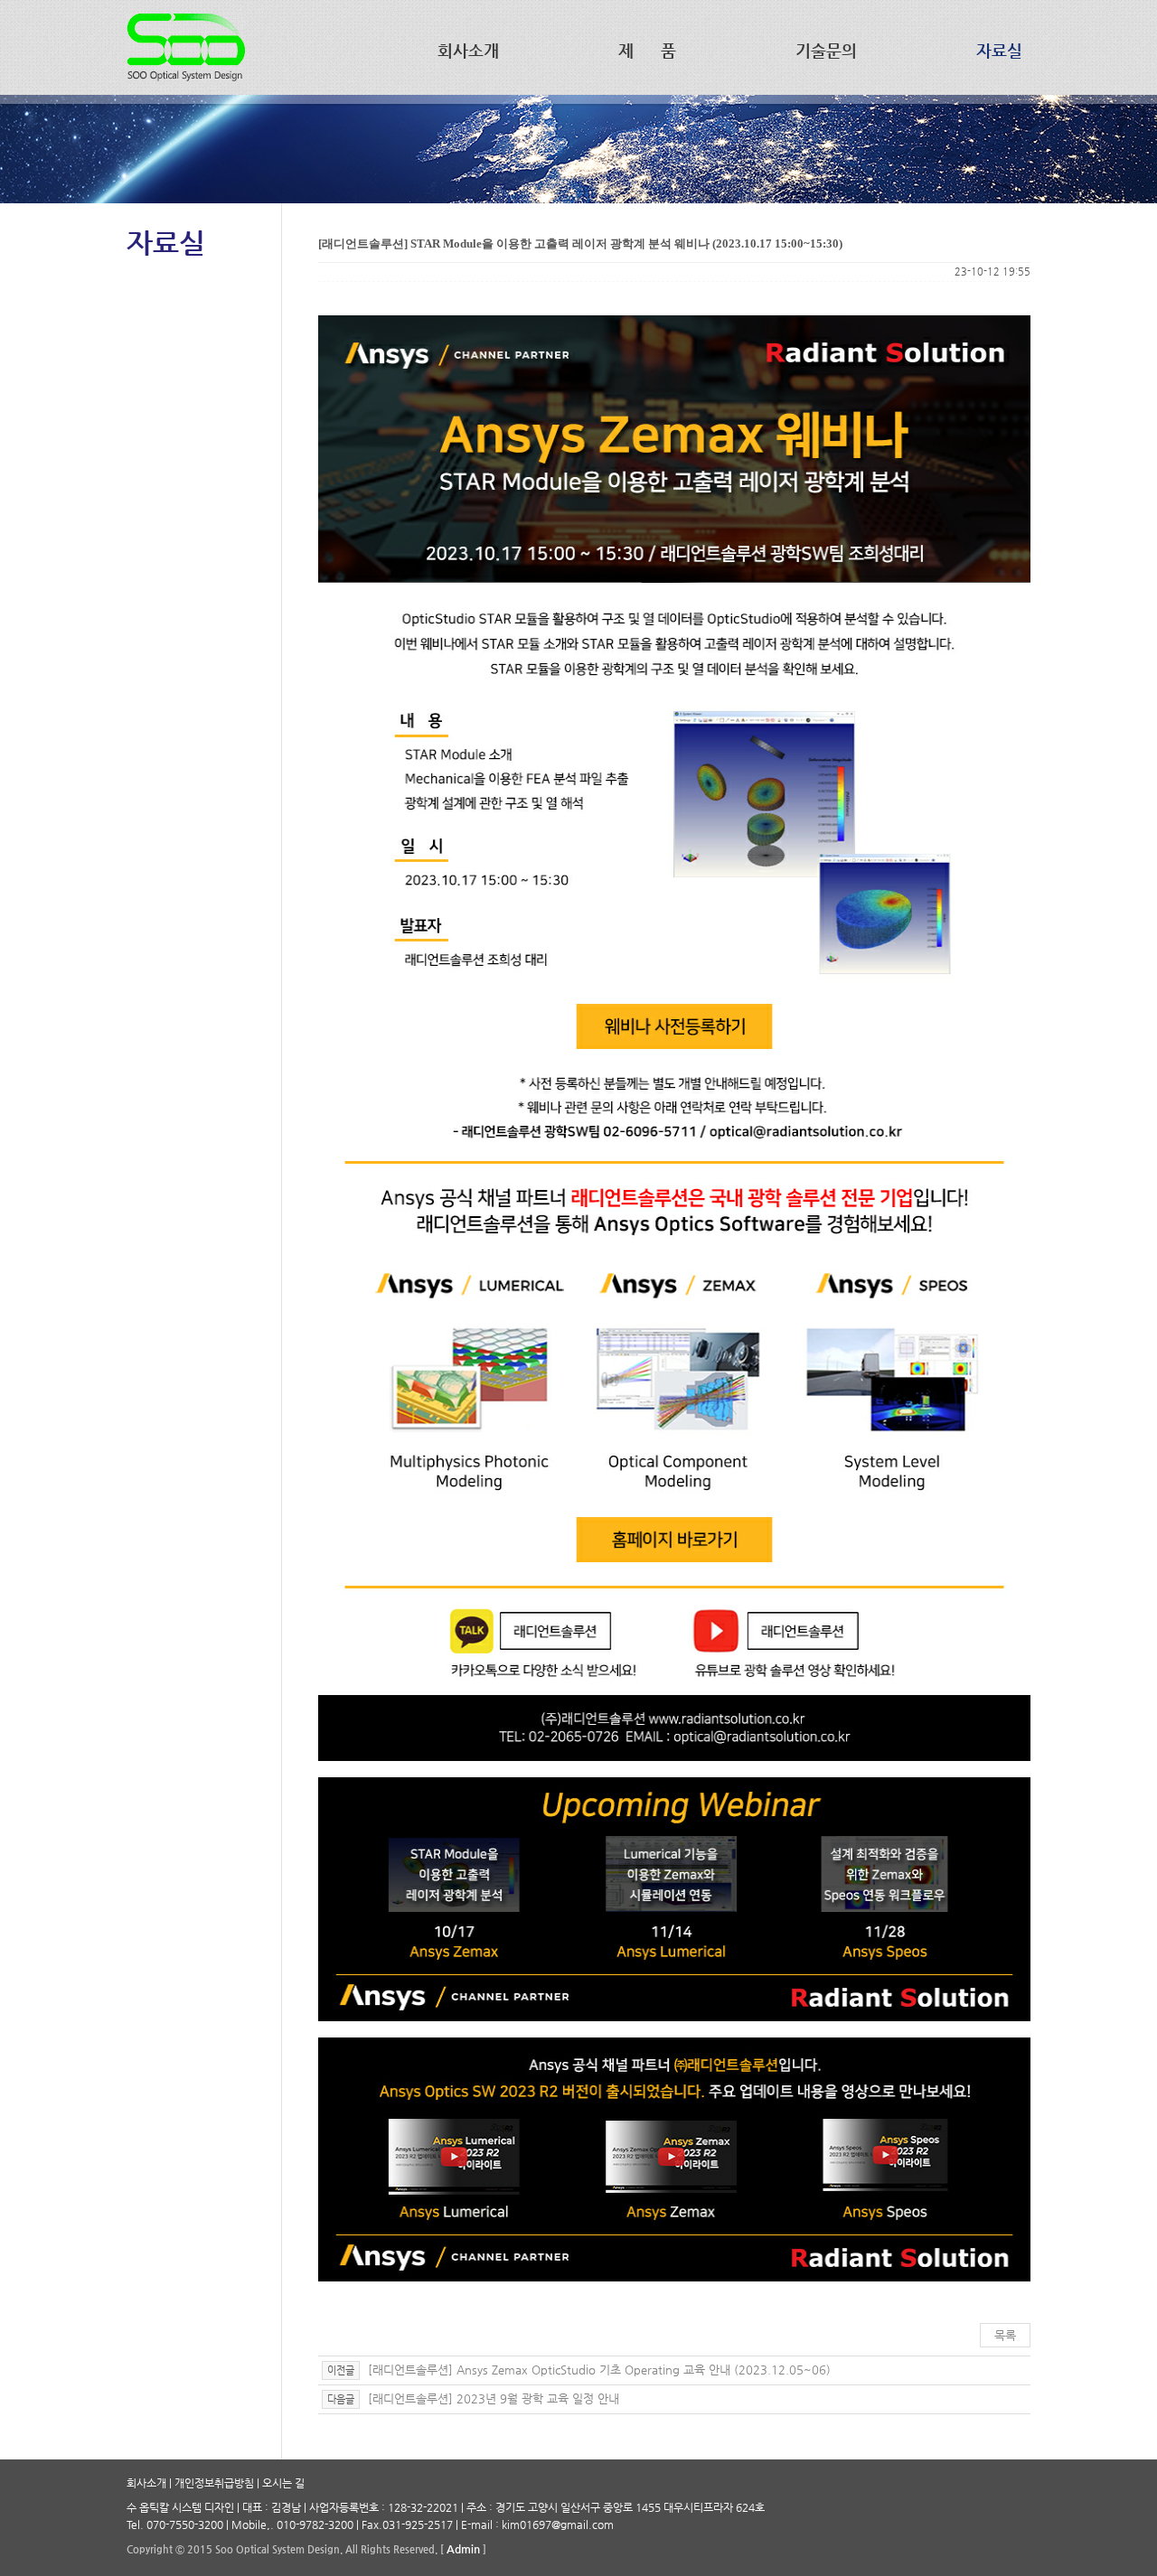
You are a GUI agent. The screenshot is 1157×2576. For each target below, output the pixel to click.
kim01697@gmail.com (558, 2524)
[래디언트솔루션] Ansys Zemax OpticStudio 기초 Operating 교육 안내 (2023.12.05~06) (597, 2370)
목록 (1005, 2335)
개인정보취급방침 (214, 2483)
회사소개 (146, 2483)
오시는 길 (283, 2483)
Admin (463, 2549)
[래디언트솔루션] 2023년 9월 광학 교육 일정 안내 (492, 2398)
